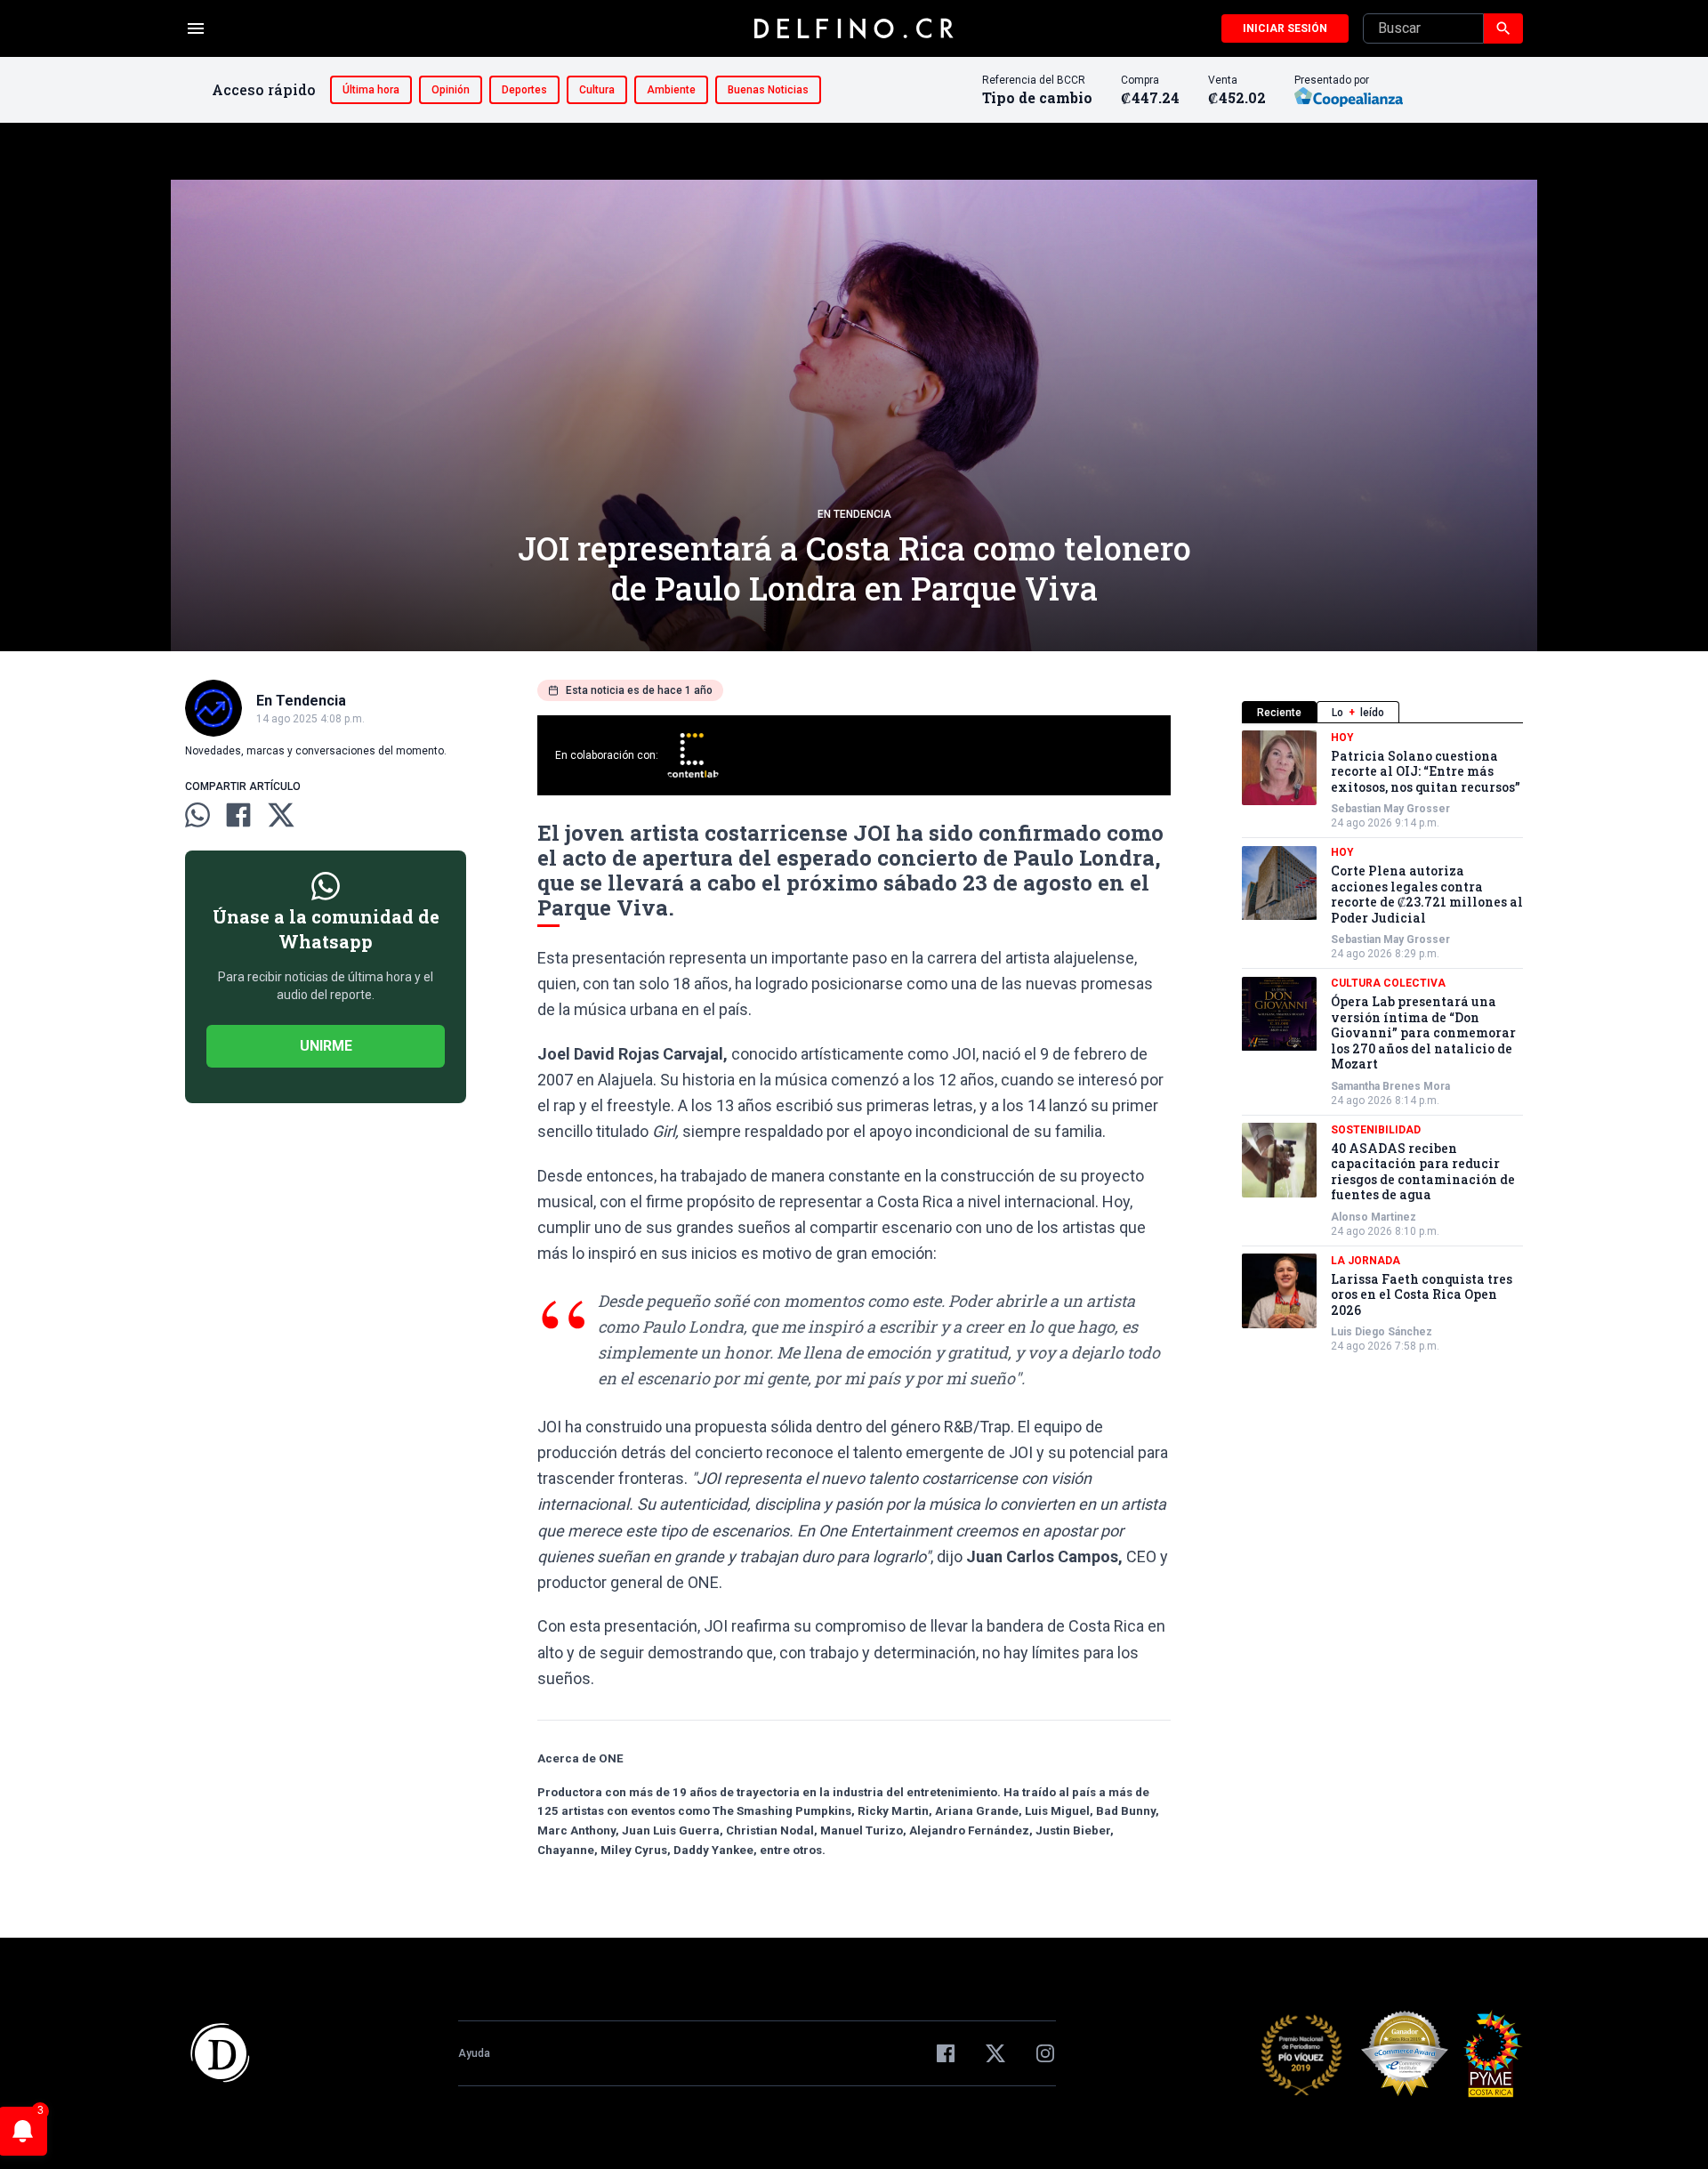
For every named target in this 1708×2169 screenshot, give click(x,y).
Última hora (371, 90)
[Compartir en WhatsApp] (197, 815)
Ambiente (671, 90)
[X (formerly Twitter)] (995, 2053)
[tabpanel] (1382, 1042)
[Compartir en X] (281, 815)
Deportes (524, 90)
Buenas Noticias (768, 90)
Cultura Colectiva (1388, 984)
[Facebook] (946, 2053)
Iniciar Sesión (1285, 28)
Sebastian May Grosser (1390, 810)
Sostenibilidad (1376, 1130)
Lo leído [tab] (1358, 713)
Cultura (597, 90)
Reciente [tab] (1279, 713)
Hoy (1342, 738)
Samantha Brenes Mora (1390, 1086)
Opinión (451, 90)
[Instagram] (1045, 2053)
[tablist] (1382, 712)
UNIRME (326, 1046)
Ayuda (474, 2053)
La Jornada (1366, 1261)
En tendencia (854, 514)
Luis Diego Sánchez (1382, 1333)
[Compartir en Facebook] (238, 815)
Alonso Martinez (1374, 1217)
